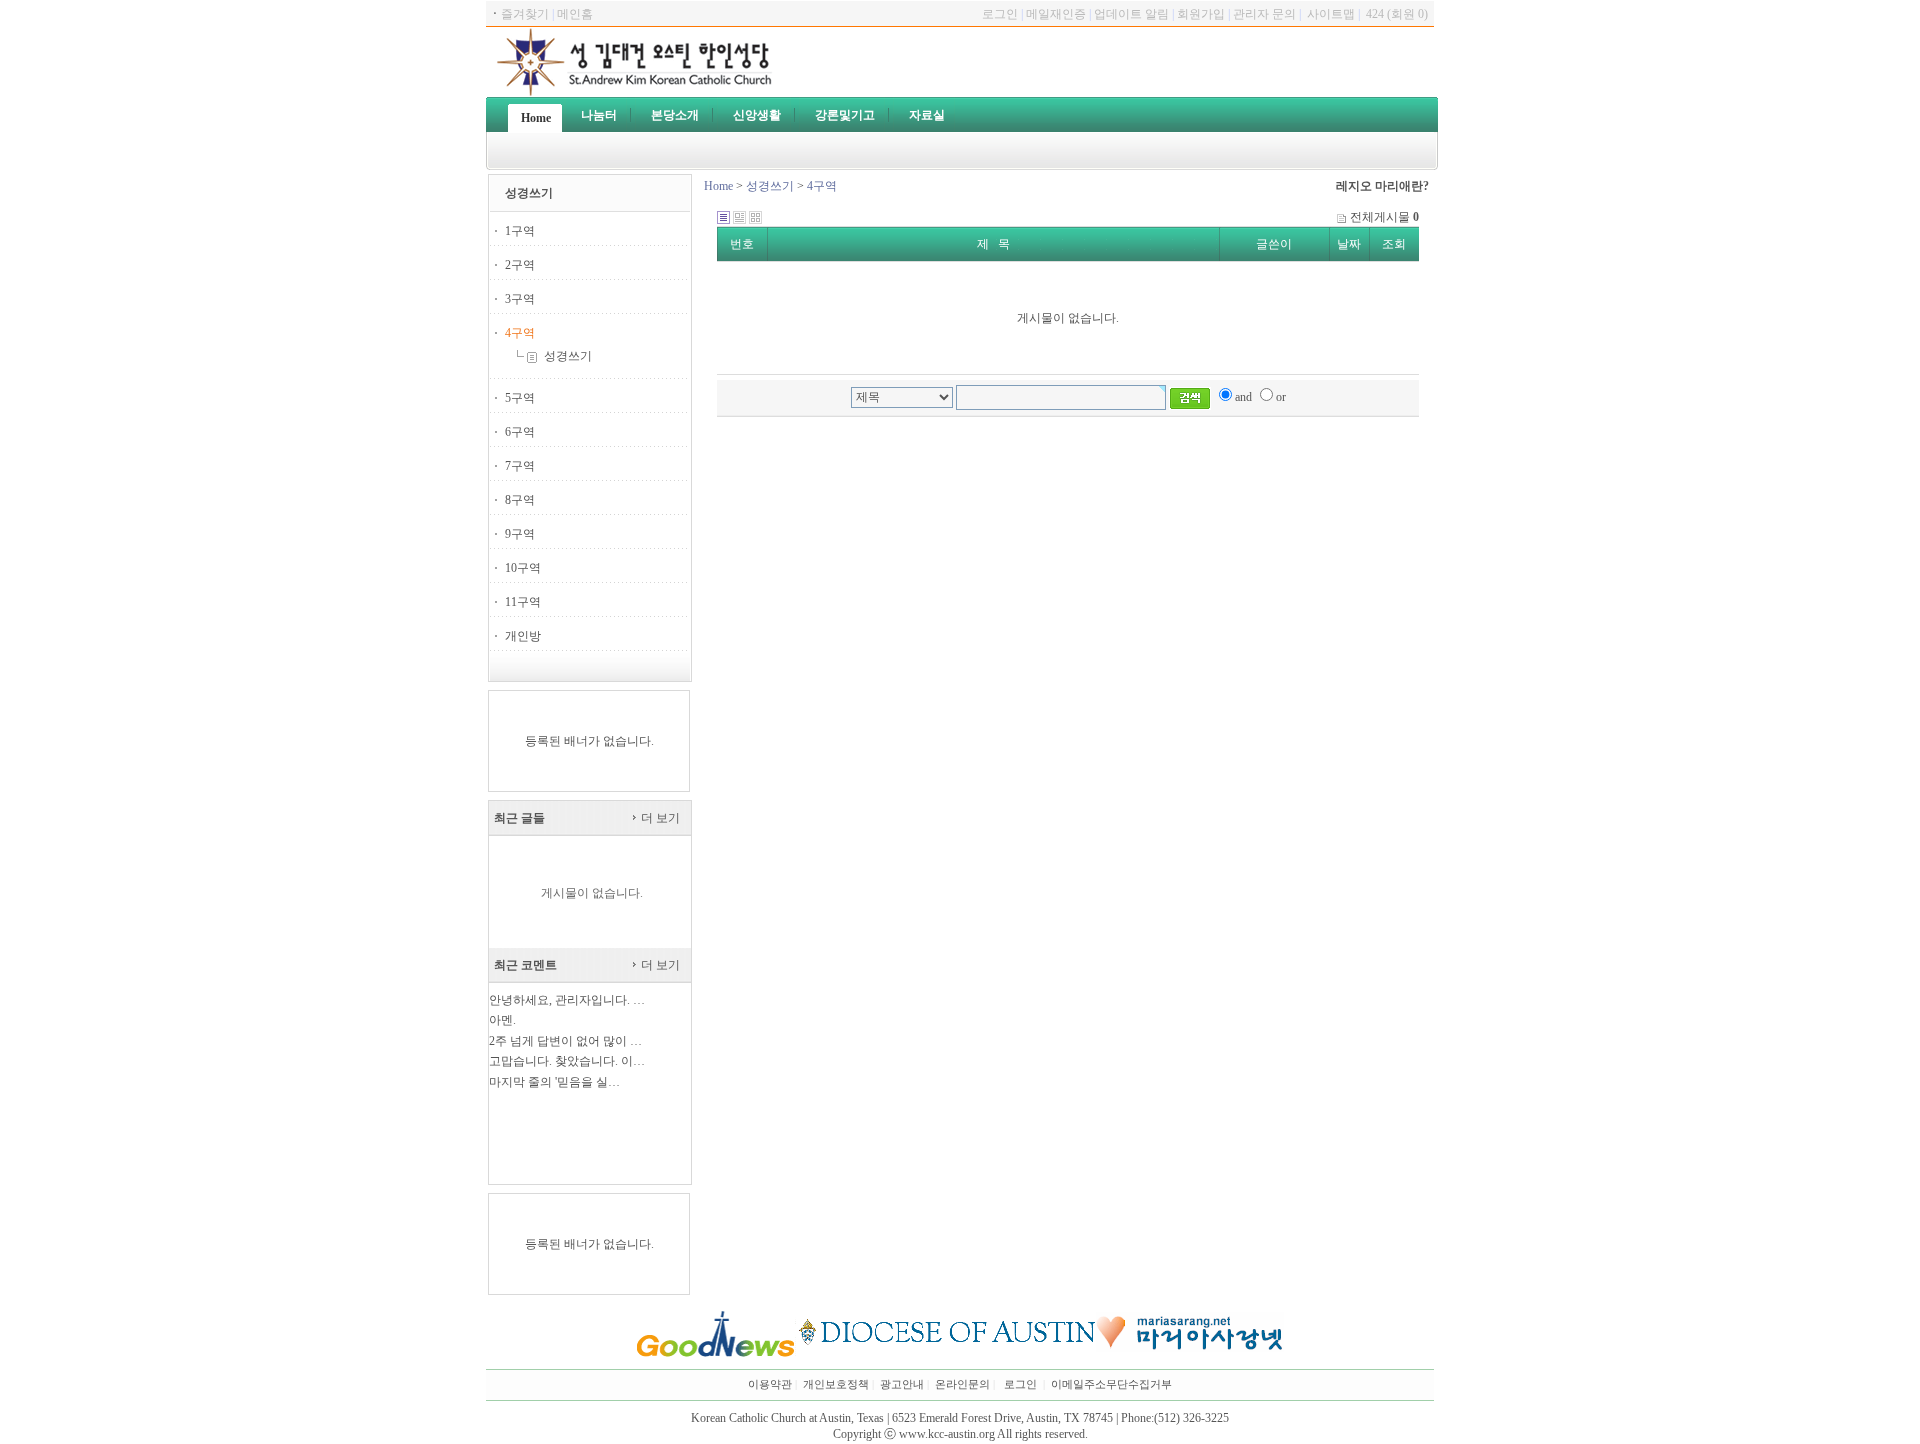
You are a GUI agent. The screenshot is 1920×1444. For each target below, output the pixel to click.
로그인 (1020, 1384)
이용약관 (770, 1384)
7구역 (520, 466)
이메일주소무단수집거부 (1111, 1384)
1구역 (520, 231)
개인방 (523, 636)
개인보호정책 (836, 1384)
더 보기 (659, 818)
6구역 (520, 432)
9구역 (520, 534)
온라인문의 (962, 1384)
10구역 (523, 568)
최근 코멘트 (525, 965)
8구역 (520, 500)
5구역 (520, 398)
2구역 (520, 265)
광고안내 (902, 1384)
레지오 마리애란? (1382, 186)
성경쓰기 (566, 356)
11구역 (523, 602)
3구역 (520, 299)
